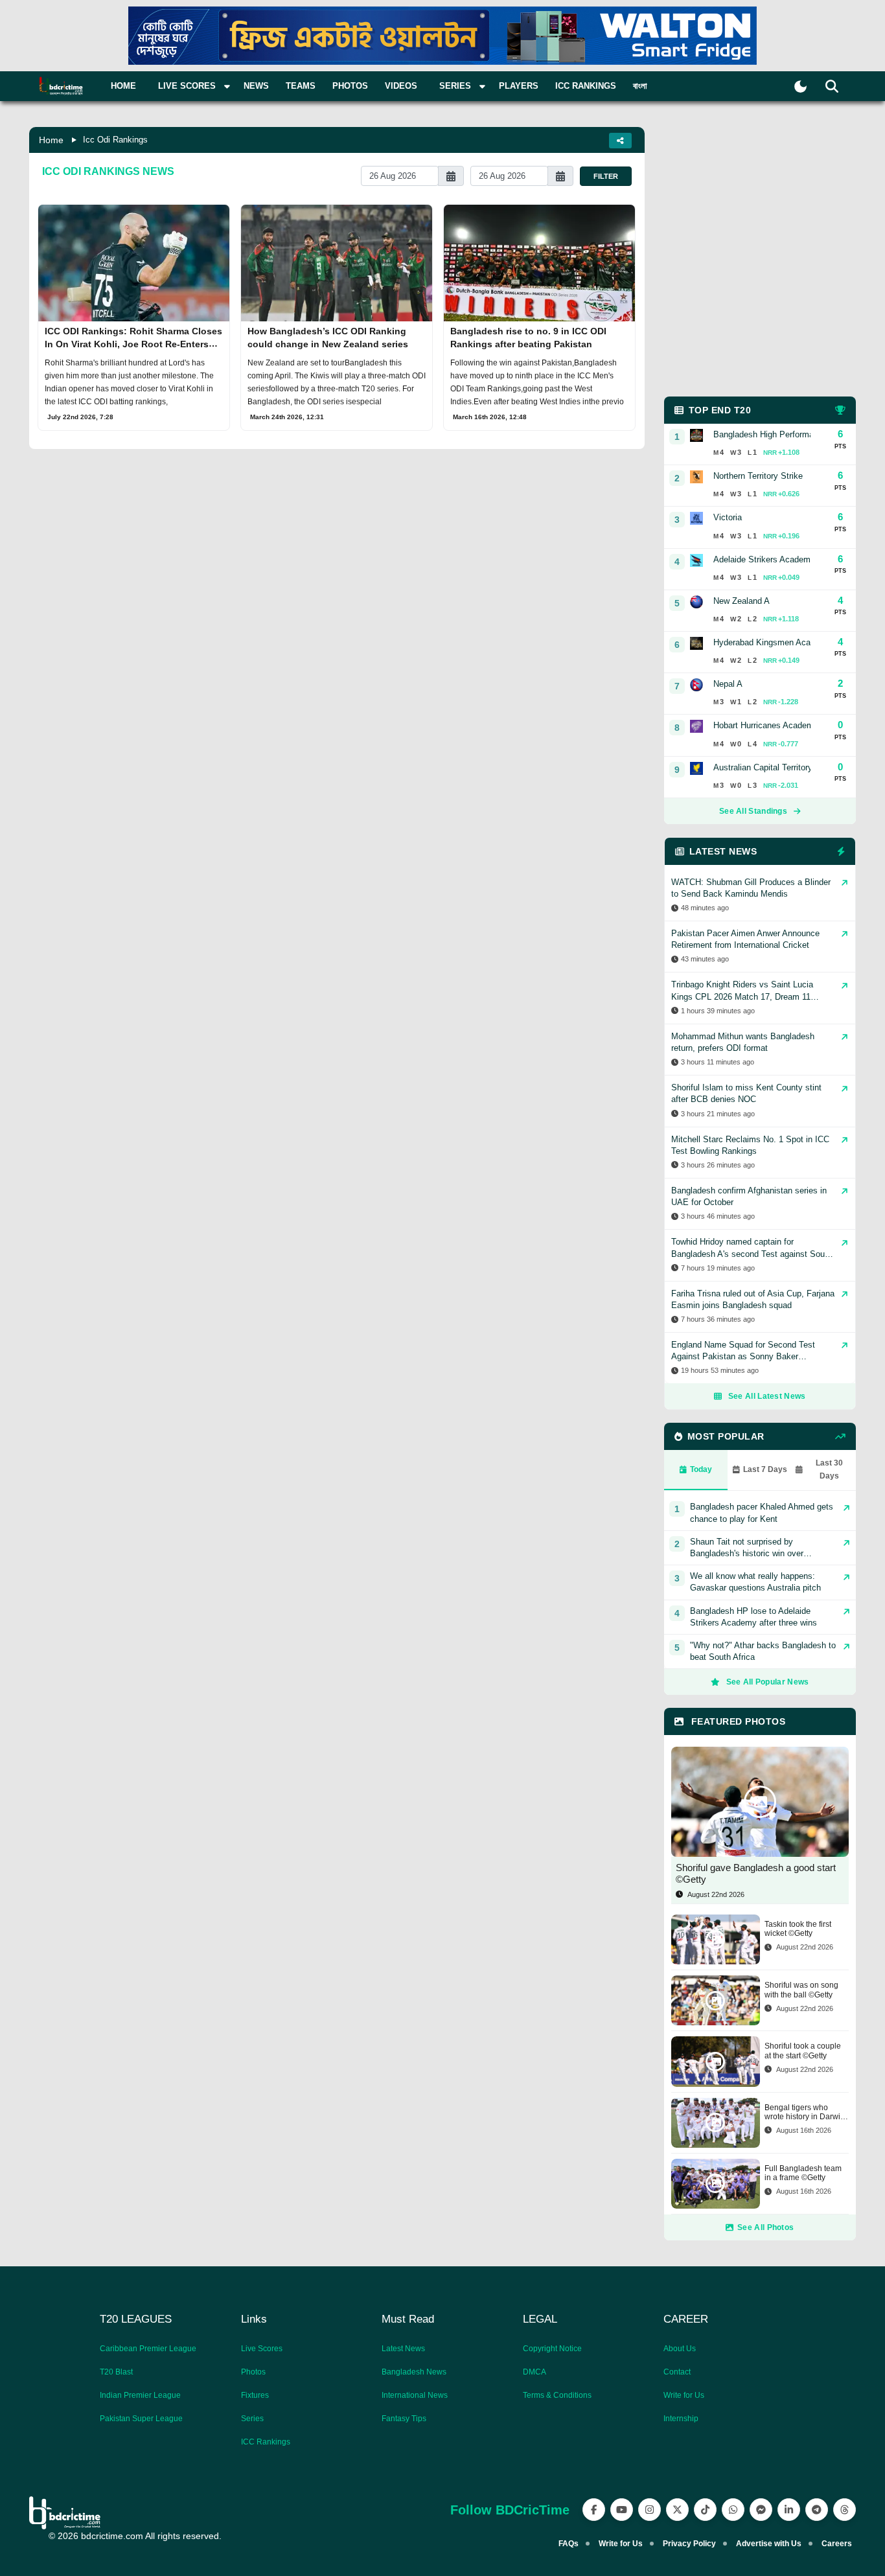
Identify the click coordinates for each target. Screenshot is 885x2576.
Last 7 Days (765, 1469)
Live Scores (262, 2349)
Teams (301, 86)
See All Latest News (767, 1396)
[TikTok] (705, 2510)
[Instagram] (649, 2510)
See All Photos (765, 2227)
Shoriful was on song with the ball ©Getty (801, 1990)
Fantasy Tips (404, 2419)
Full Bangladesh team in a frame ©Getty (803, 2173)
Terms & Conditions (557, 2395)
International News (415, 2395)
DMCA (534, 2372)
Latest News (403, 2349)
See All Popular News (768, 1682)
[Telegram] (817, 2510)
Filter (606, 176)
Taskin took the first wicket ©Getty (798, 1929)
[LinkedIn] (789, 2510)
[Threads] (845, 2510)
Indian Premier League (140, 2395)
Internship (681, 2419)
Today (701, 1469)
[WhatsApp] (733, 2510)
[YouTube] (622, 2510)
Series (252, 2419)
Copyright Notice (552, 2349)
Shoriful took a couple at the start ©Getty (803, 2051)
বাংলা (640, 86)
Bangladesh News (414, 2372)
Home (123, 86)
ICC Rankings (586, 86)
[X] (677, 2510)
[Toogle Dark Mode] (800, 86)
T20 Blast (116, 2372)
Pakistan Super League (141, 2419)
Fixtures (255, 2395)
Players (519, 86)
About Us (680, 2349)
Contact (677, 2372)
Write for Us (684, 2395)
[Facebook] (594, 2510)
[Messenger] (761, 2510)
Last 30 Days (829, 1469)
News (256, 86)
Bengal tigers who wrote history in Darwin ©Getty (805, 2112)
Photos (350, 86)
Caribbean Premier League (148, 2349)
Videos (401, 86)
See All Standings (753, 811)
